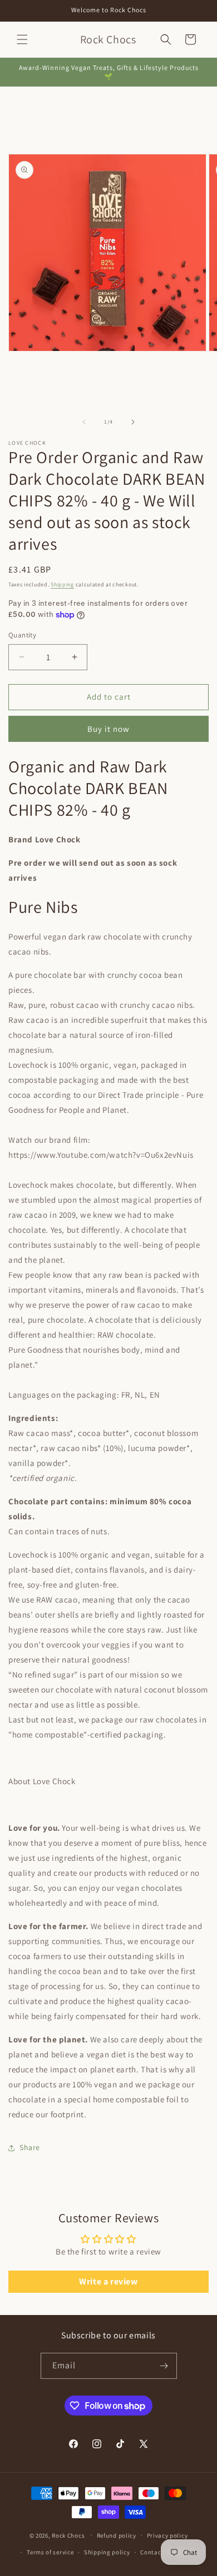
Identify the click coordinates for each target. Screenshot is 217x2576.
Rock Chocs (69, 2535)
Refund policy (117, 2535)
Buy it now (108, 729)
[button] (22, 39)
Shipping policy (107, 2552)
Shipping (62, 584)
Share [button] (30, 2147)
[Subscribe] (164, 2366)
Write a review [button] (108, 2281)
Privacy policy (167, 2535)
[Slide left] (84, 422)
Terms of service (50, 2552)
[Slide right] (133, 422)
